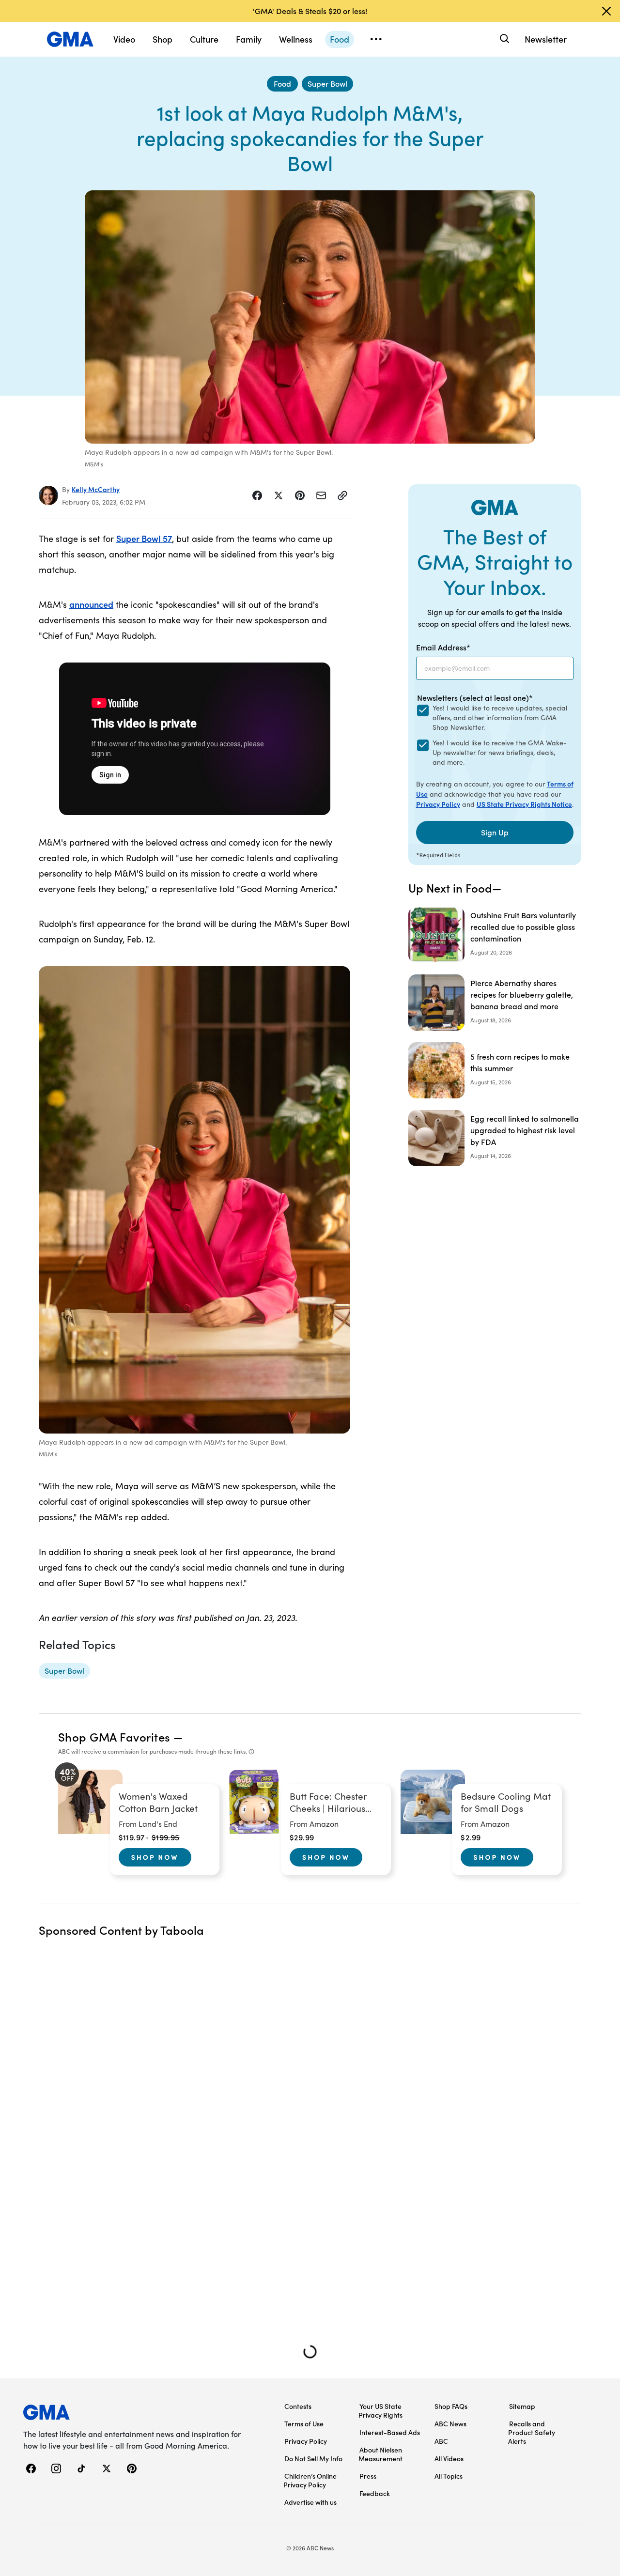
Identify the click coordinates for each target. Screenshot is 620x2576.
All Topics (449, 2476)
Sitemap (522, 2406)
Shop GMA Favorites (114, 1736)
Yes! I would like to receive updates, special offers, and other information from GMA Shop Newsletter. (500, 717)
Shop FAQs (451, 2406)
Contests (298, 2406)
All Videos (449, 2458)
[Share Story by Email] (321, 495)
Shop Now (155, 1857)
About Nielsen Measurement (380, 2454)
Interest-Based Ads (390, 2432)
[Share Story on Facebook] (257, 495)
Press (368, 2476)
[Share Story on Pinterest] (300, 495)
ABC (441, 2441)
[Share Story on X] (279, 495)
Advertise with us (310, 2502)
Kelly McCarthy (96, 489)
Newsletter (546, 39)
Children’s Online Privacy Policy (310, 2480)
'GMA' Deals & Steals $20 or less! (310, 11)
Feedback (375, 2493)
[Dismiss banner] (606, 11)
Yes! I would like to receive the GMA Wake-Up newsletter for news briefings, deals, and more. (500, 752)
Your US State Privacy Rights (380, 2410)
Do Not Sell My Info (313, 2458)
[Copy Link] (342, 495)
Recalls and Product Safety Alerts (532, 2432)
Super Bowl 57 (144, 538)
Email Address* (443, 647)
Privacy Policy (438, 804)
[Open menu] (376, 39)
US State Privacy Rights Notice (524, 804)
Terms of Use (304, 2423)
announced (91, 604)
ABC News (450, 2423)
